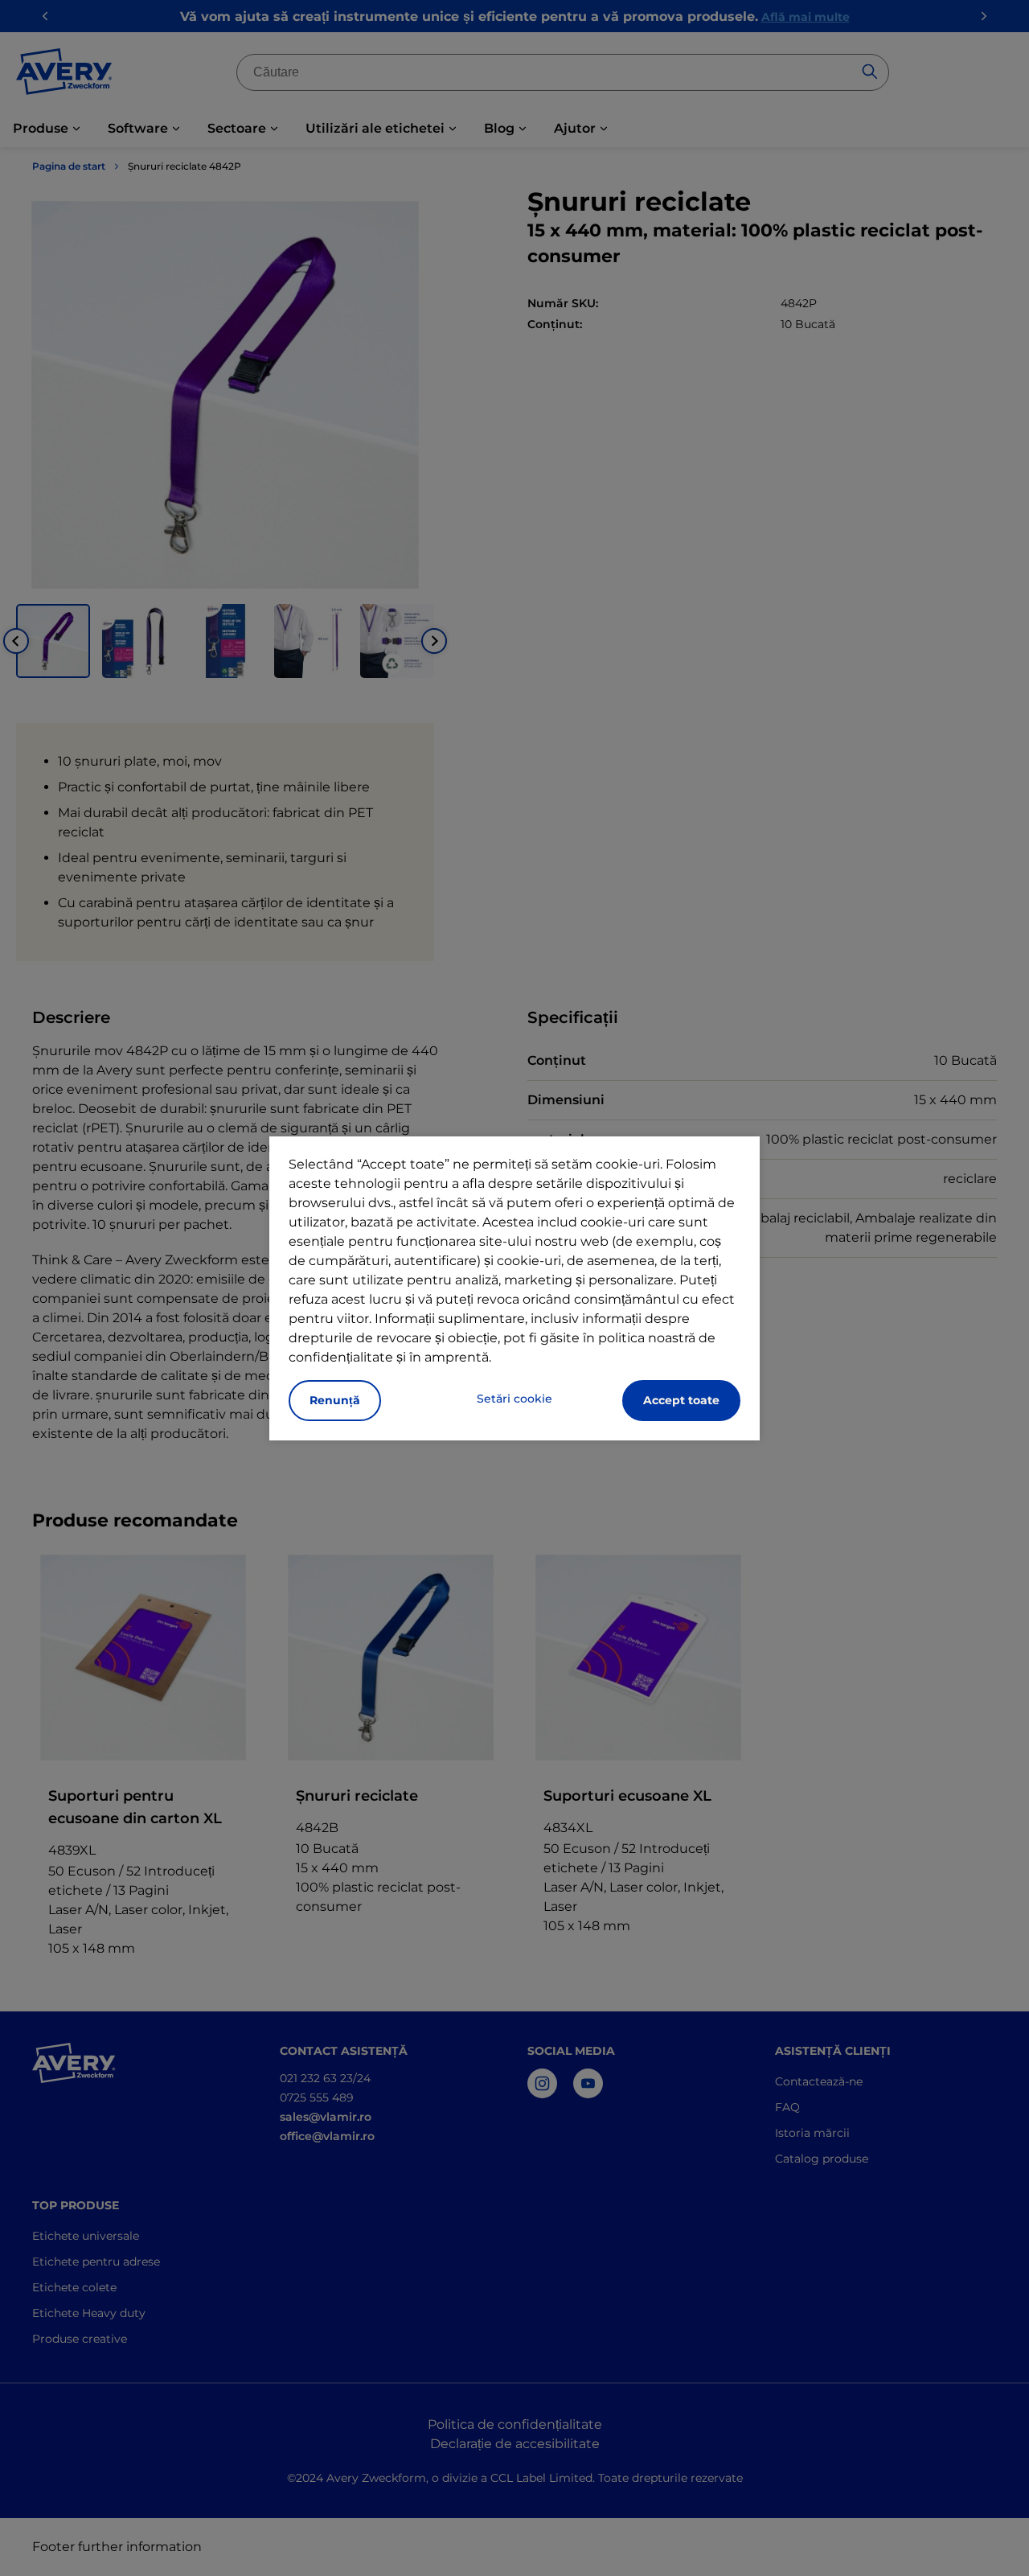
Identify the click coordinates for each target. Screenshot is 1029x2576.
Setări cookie (514, 1399)
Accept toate (681, 1400)
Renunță (335, 1400)
